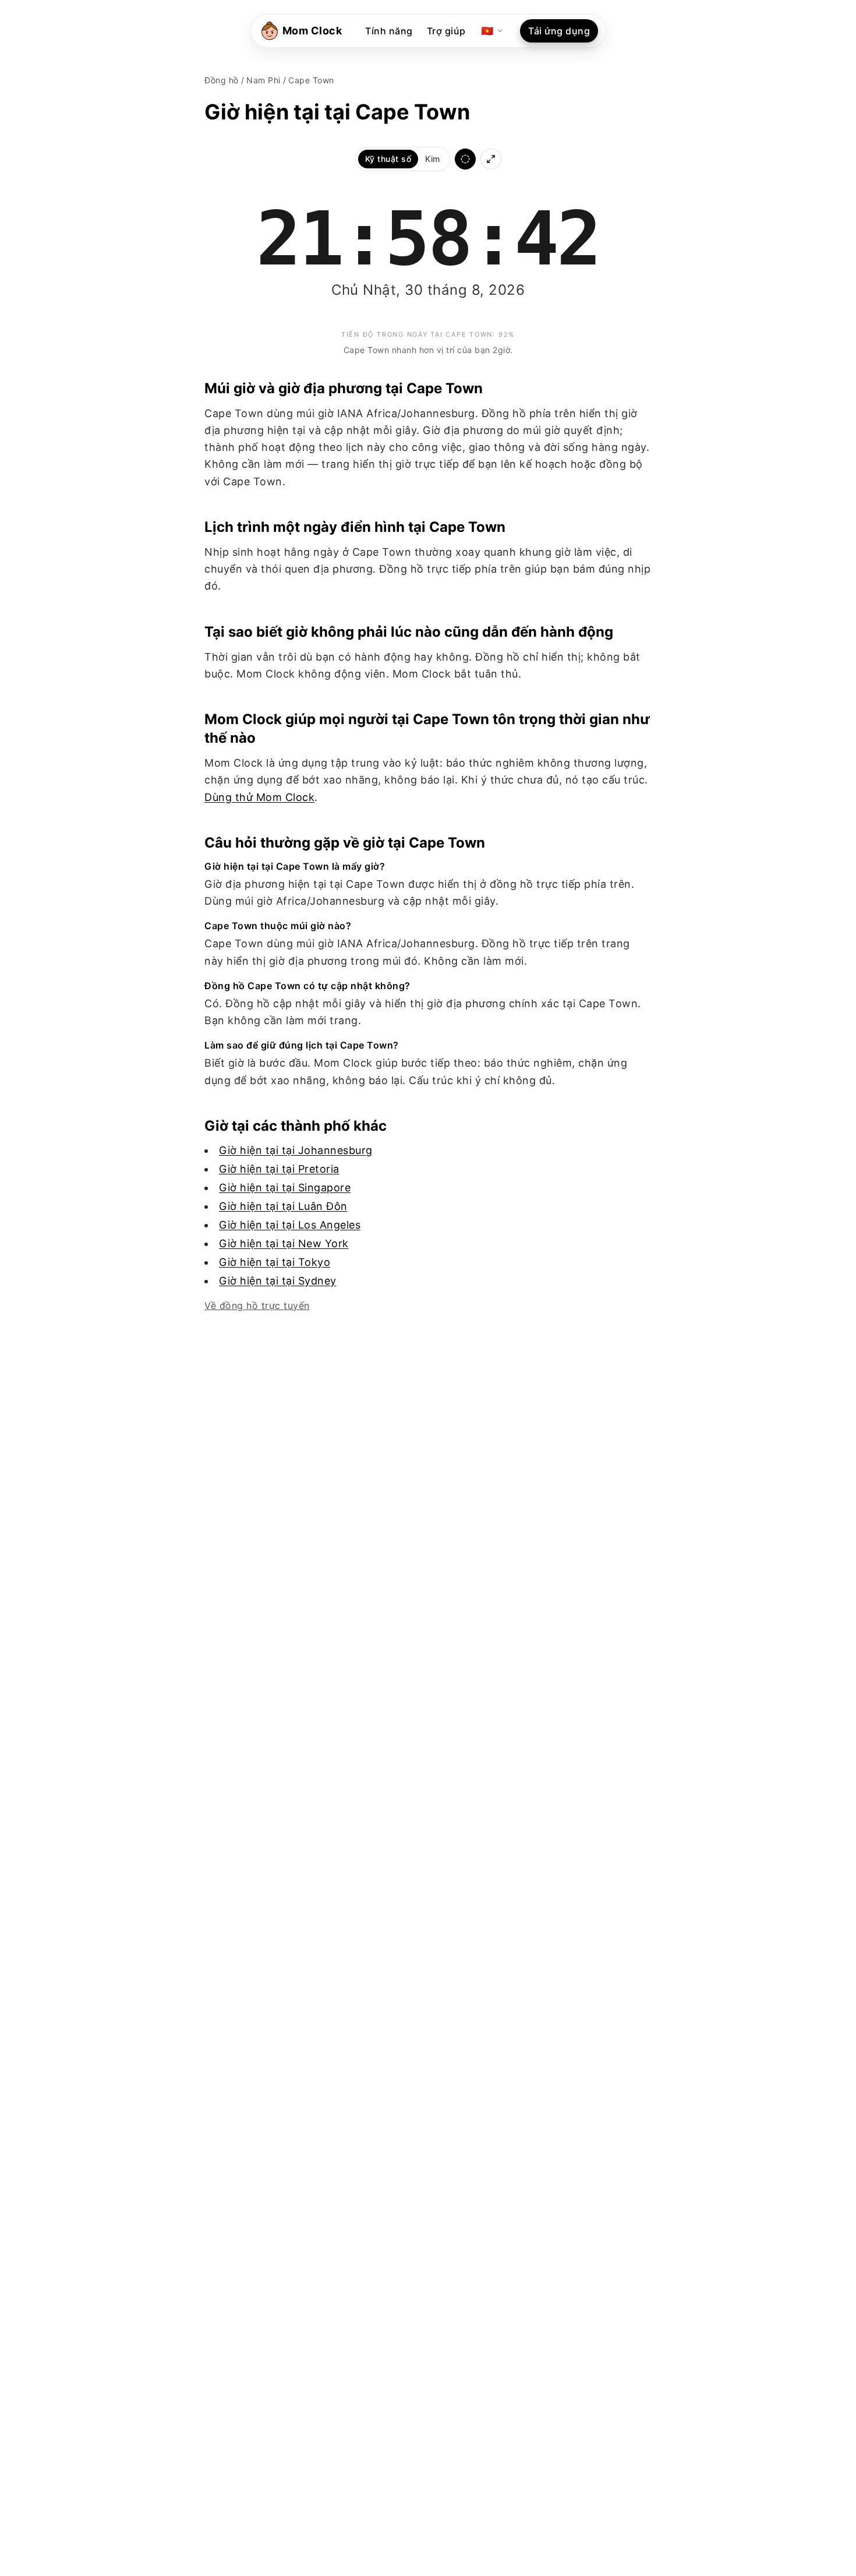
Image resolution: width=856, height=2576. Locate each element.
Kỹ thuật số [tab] (388, 159)
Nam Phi (263, 80)
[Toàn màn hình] (491, 159)
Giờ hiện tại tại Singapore (285, 1188)
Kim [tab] (433, 159)
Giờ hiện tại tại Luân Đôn (283, 1206)
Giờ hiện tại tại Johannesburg (296, 1150)
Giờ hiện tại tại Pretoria (279, 1169)
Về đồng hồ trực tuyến (257, 1305)
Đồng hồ (222, 80)
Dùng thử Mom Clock (259, 797)
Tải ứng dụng (559, 31)
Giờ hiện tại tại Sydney (278, 1281)
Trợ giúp (446, 31)
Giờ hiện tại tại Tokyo (275, 1262)
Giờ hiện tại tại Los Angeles (290, 1225)
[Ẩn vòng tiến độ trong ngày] (465, 159)
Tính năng (389, 31)
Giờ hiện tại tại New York (284, 1243)
